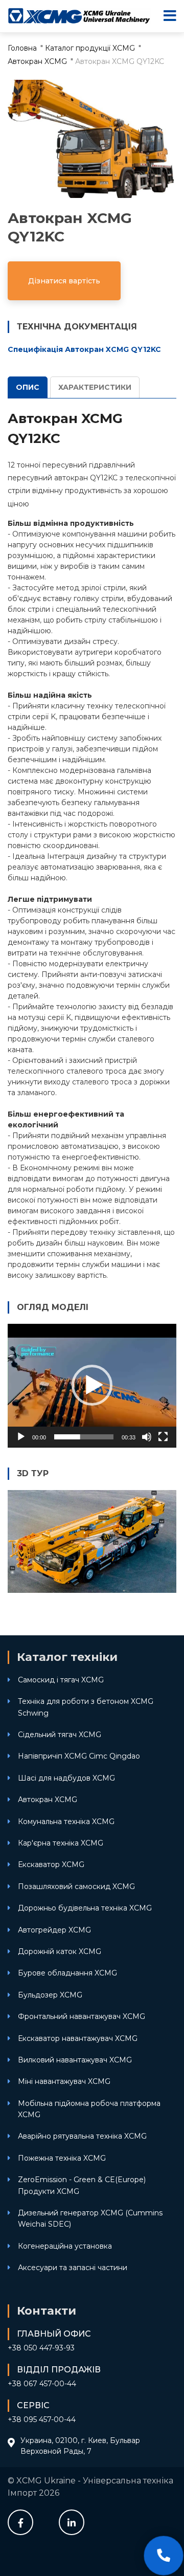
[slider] (84, 1437)
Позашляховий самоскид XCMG (76, 1886)
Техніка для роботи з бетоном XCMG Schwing (86, 1707)
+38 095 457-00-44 (42, 2419)
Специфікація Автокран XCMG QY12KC (84, 349)
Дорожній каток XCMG (60, 1951)
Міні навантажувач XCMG (64, 2081)
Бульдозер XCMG (50, 1995)
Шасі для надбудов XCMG (66, 1778)
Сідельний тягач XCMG (60, 1735)
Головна (22, 48)
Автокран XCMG (37, 61)
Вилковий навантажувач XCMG (75, 2060)
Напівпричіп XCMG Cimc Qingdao (79, 1756)
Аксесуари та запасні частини (73, 2268)
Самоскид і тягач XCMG (61, 1680)
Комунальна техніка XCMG (66, 1822)
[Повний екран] (163, 1437)
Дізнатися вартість (64, 281)
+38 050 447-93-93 (41, 2348)
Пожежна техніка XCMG (62, 2158)
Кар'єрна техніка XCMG (61, 1843)
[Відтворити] (21, 1437)
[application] (92, 1386)
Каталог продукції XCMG (90, 48)
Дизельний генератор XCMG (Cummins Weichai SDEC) (90, 2218)
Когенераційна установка (65, 2246)
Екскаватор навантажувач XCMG (78, 2038)
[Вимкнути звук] (147, 1437)
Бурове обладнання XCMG (67, 1973)
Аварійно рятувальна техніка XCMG (82, 2136)
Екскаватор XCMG (51, 1864)
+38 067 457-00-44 (42, 2384)
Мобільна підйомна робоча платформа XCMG (89, 2109)
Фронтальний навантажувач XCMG (82, 2016)
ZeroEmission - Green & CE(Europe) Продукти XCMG (82, 2185)
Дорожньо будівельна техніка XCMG (85, 1908)
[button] (92, 1385)
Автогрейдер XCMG (54, 1930)
